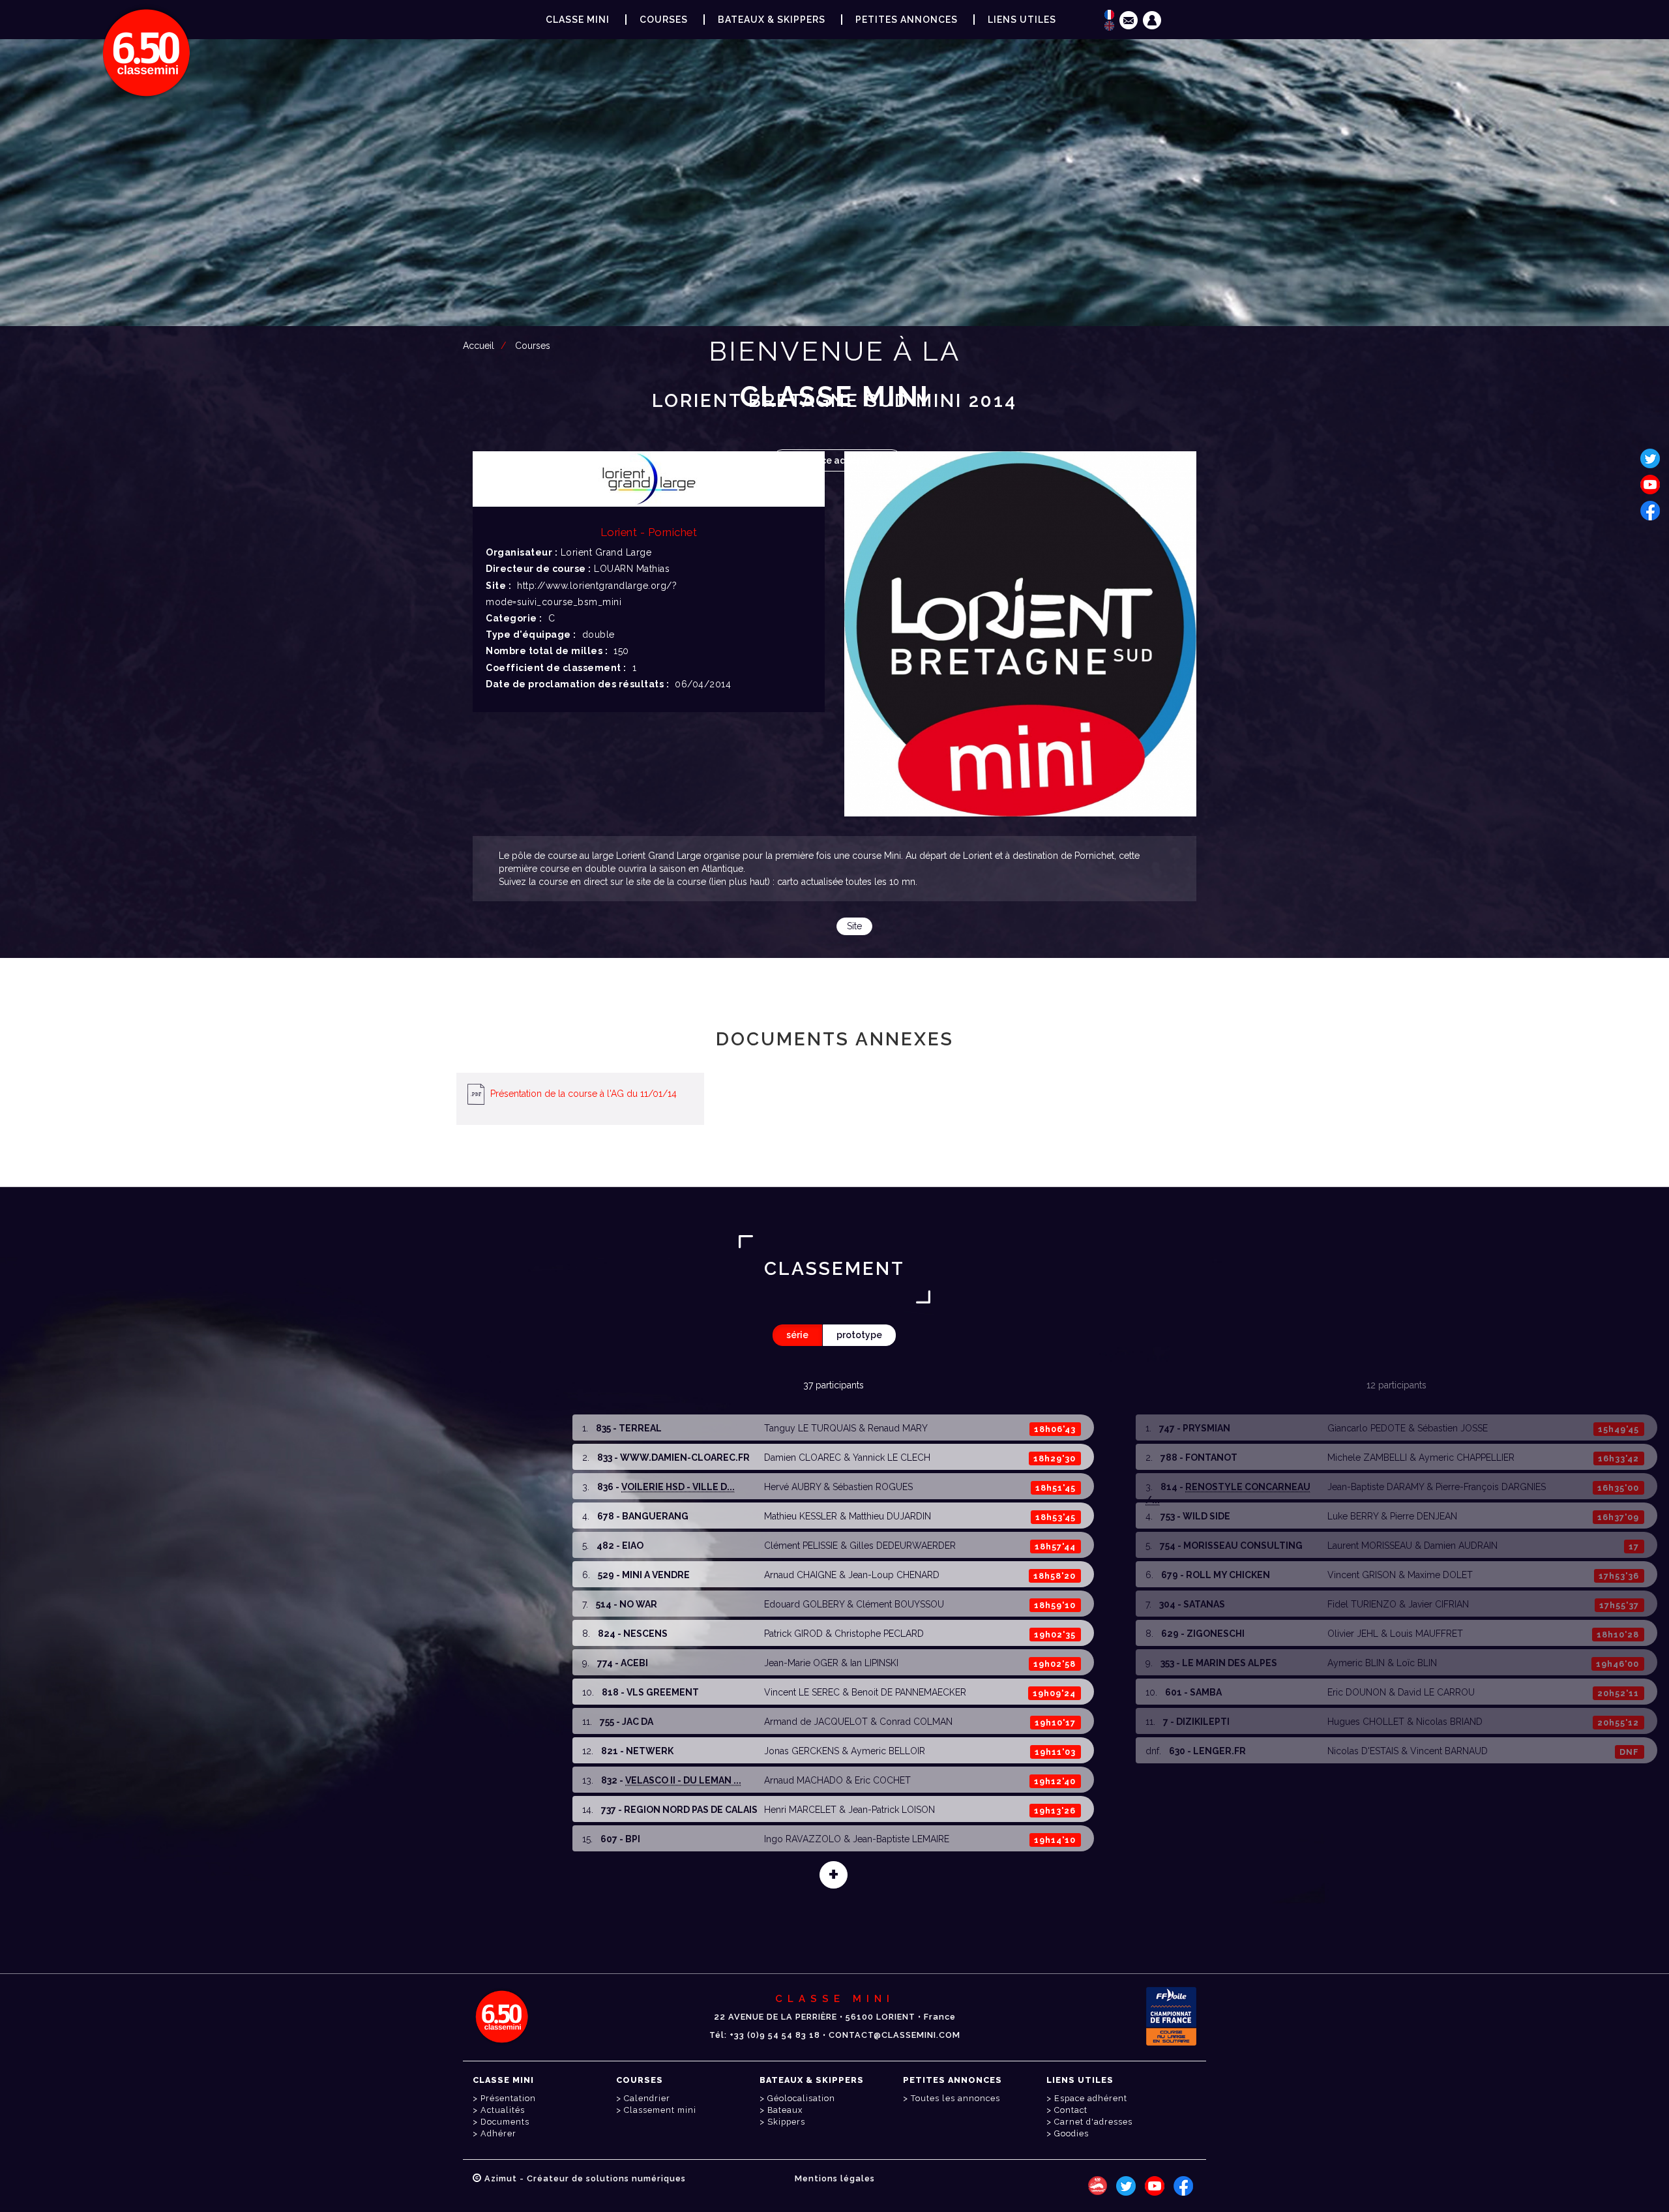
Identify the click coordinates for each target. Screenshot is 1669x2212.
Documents (505, 2122)
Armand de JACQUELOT (816, 1722)
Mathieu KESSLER (801, 1516)
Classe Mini (578, 20)
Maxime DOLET (1440, 1575)
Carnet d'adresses (1093, 2122)
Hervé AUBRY (792, 1487)
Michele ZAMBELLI (1367, 1457)
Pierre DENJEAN (1424, 1516)
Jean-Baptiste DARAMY (1376, 1487)
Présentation (508, 2098)
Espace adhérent (837, 460)
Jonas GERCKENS (802, 1751)
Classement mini (660, 2110)
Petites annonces (907, 20)
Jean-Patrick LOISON (892, 1810)
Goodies (1071, 2133)
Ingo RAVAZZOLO (803, 1839)
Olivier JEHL (1353, 1634)
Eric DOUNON (1357, 1692)
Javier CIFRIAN (1439, 1604)
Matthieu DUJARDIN (890, 1516)
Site (854, 926)
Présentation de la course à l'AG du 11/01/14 (583, 1094)
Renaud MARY (898, 1428)
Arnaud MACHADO (804, 1780)
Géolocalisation (801, 2098)
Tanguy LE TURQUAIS (810, 1428)
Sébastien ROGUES (873, 1487)
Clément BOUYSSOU (900, 1604)
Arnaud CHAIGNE (800, 1575)
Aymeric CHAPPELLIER (1467, 1457)
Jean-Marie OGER (801, 1663)
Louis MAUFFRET (1426, 1634)
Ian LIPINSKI (874, 1663)
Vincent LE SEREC (802, 1692)
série (797, 1335)
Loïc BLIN (1417, 1663)
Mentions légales (835, 2178)
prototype (859, 1335)
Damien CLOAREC (803, 1457)
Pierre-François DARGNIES (1491, 1487)
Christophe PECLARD (879, 1634)
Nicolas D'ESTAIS (1363, 1751)
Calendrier (647, 2098)
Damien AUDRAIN (1461, 1546)
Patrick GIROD (793, 1634)
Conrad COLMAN (916, 1722)
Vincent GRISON (1362, 1575)
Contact (1071, 2110)
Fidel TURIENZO (1362, 1604)
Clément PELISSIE (801, 1546)
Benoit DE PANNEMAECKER (909, 1692)
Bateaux (785, 2110)
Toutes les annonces (955, 2098)
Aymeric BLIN (1356, 1663)
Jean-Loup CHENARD (894, 1575)
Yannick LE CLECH (892, 1457)
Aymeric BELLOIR (888, 1751)
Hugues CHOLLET (1366, 1722)
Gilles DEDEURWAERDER (903, 1546)
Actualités (503, 2110)
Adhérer (498, 2133)
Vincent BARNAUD (1449, 1751)
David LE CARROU (1436, 1692)
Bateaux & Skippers (772, 20)
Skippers (786, 2122)
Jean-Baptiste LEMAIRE (901, 1839)
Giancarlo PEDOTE (1366, 1428)
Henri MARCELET (800, 1810)
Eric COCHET (883, 1780)
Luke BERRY (1353, 1516)
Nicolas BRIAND (1449, 1722)
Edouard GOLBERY (804, 1604)
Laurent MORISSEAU (1370, 1546)
